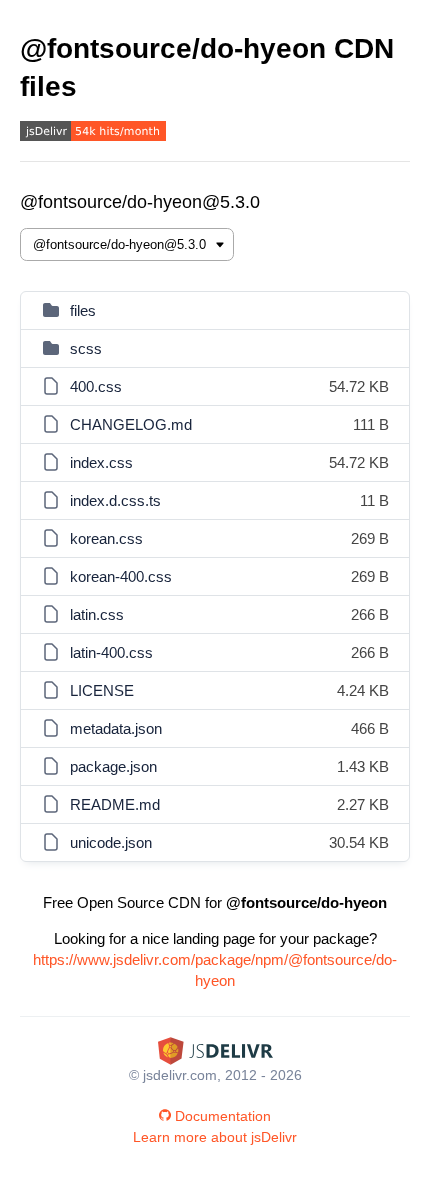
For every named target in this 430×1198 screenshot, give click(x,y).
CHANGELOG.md (131, 424)
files (83, 310)
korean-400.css (121, 576)
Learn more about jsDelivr (215, 1137)
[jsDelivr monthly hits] (93, 133)
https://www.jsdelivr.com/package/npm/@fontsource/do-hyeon (215, 970)
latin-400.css (111, 652)
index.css (101, 462)
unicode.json (111, 842)
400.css (96, 386)
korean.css (106, 538)
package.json (113, 766)
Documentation (223, 1116)
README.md (115, 804)
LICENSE (102, 690)
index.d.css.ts (115, 500)
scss (86, 348)
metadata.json (116, 728)
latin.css (97, 614)
